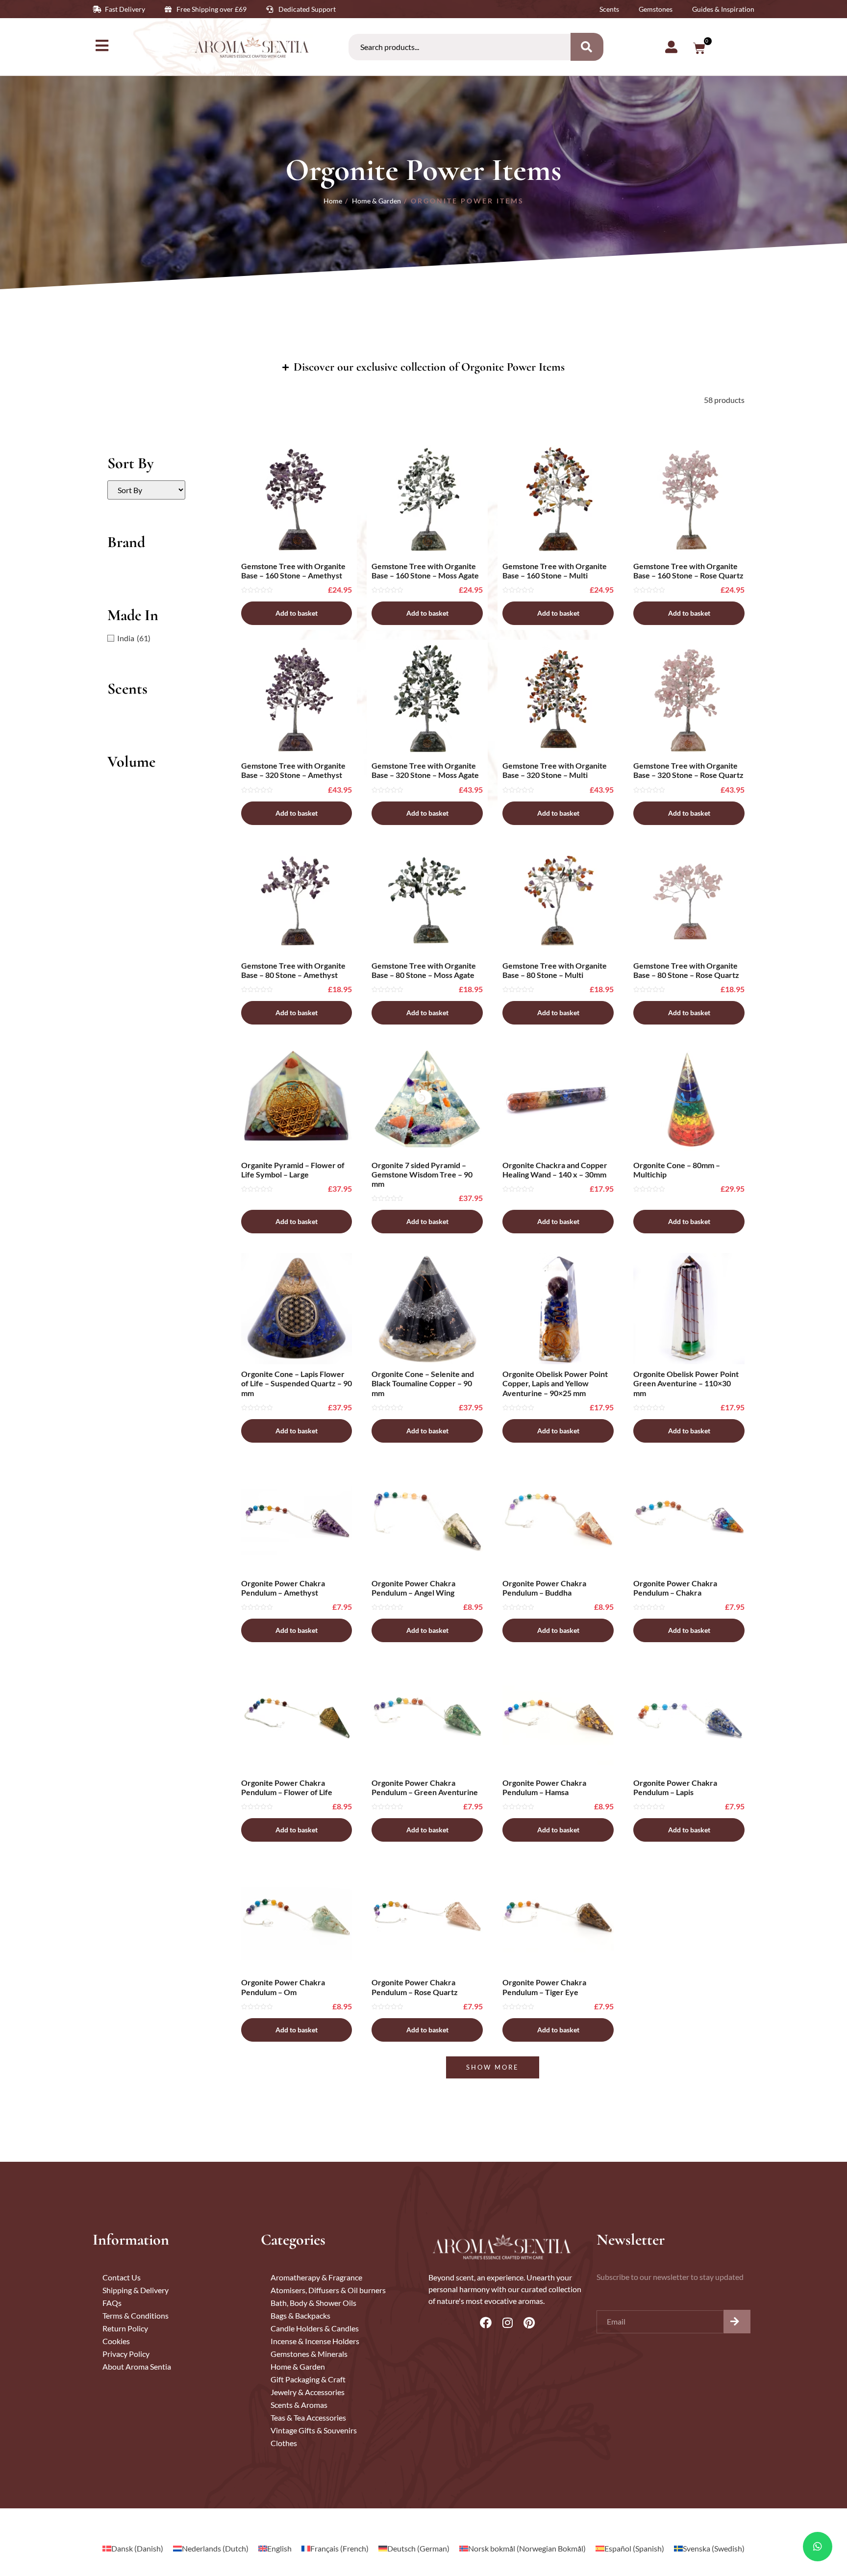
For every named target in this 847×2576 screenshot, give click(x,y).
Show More (493, 2067)
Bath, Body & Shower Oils (313, 2303)
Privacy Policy (126, 2354)
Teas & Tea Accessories (308, 2417)
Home (333, 201)
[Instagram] (507, 2323)
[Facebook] (486, 2323)
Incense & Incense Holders (315, 2341)
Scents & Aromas (299, 2405)
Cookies (116, 2341)
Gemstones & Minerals (309, 2354)
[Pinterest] (529, 2323)
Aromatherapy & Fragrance (316, 2277)
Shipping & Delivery (136, 2290)
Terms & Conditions (136, 2315)
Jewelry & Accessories (308, 2392)
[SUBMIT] (737, 2322)
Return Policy (125, 2328)
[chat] (818, 2547)
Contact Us (122, 2277)
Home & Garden (376, 201)
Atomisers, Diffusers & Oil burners (328, 2290)
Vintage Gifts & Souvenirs (314, 2430)
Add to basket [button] (297, 613)
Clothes (284, 2443)
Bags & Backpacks (300, 2315)
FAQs (112, 2303)
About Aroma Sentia (137, 2366)
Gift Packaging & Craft (308, 2379)
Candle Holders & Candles (315, 2328)
